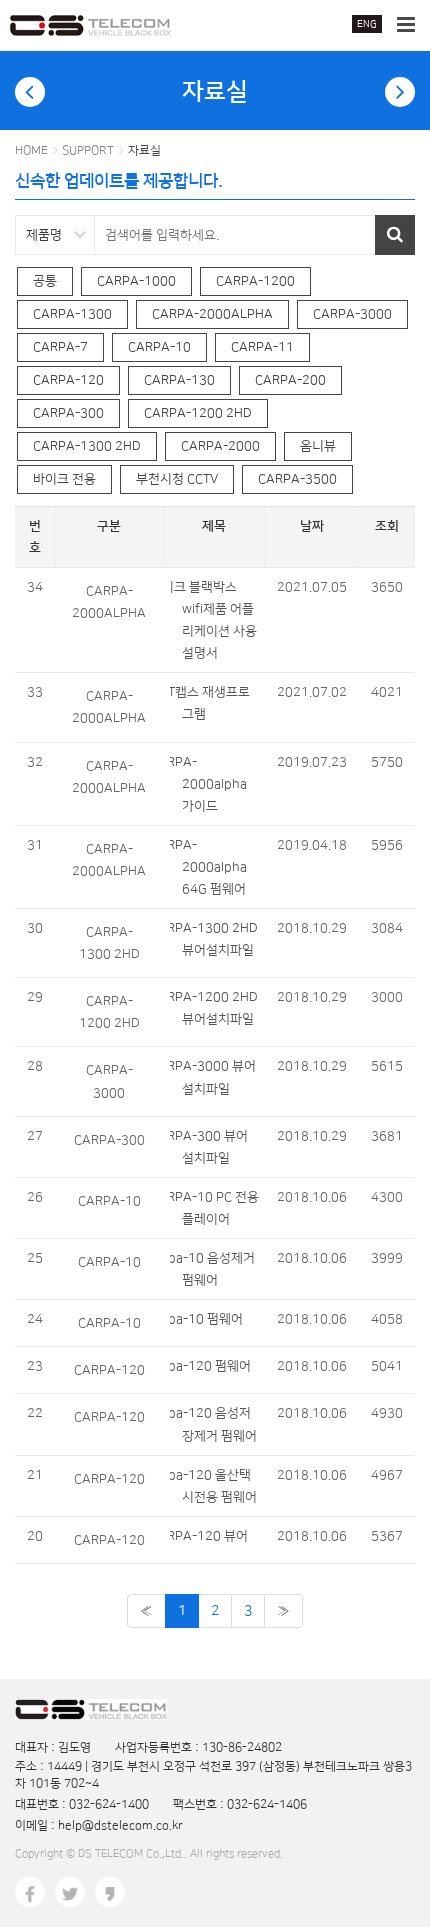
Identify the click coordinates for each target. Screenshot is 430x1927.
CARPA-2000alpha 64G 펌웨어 (208, 867)
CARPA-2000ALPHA (212, 314)
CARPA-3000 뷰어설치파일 (213, 1077)
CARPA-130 (179, 380)
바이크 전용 (64, 479)
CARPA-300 (68, 413)
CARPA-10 (159, 347)
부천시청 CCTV (177, 479)
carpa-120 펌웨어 (210, 1366)
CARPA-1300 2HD (87, 446)
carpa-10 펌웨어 (206, 1319)
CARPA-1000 (136, 281)
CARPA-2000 (220, 446)
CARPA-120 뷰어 (209, 1536)
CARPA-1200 (255, 281)
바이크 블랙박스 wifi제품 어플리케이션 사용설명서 (213, 620)
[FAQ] (30, 92)
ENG (367, 24)
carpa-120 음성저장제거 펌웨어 (213, 1424)
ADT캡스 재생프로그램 (210, 703)
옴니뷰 (318, 446)
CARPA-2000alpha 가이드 (208, 784)
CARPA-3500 (297, 479)
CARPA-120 (68, 380)
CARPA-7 (60, 347)
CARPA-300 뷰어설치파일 (209, 1147)
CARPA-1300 (72, 314)
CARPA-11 (262, 347)
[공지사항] (400, 92)
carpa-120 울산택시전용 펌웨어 (213, 1486)
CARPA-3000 (352, 314)
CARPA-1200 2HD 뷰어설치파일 (214, 1008)
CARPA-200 (290, 380)
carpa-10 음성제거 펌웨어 (212, 1269)
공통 (45, 281)
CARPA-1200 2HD (198, 413)
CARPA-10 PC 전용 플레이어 (214, 1208)
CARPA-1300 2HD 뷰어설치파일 (214, 939)
